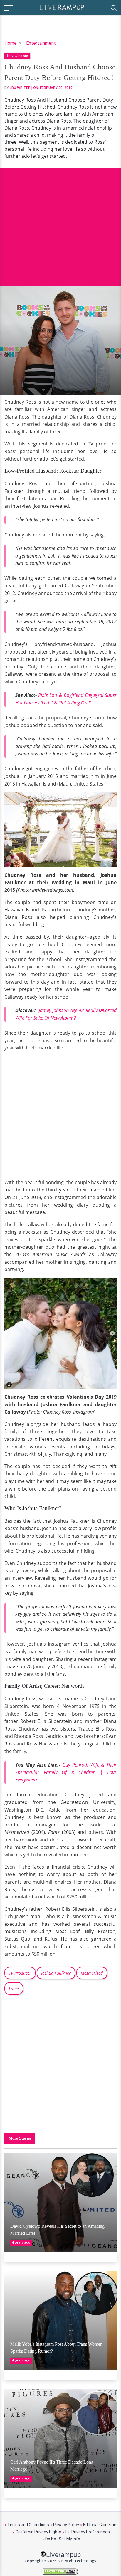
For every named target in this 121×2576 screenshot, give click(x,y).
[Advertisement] (60, 223)
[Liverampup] (62, 7)
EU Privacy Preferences (88, 2532)
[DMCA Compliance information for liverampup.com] (60, 2571)
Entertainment (41, 43)
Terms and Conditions (28, 2525)
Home (11, 43)
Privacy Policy (66, 2525)
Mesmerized (92, 1973)
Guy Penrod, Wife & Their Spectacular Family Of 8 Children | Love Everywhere (66, 1772)
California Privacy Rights (38, 2532)
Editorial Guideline (100, 2525)
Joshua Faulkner (56, 1973)
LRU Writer (20, 88)
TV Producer (20, 1973)
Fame (14, 1988)
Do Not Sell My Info (63, 2539)
